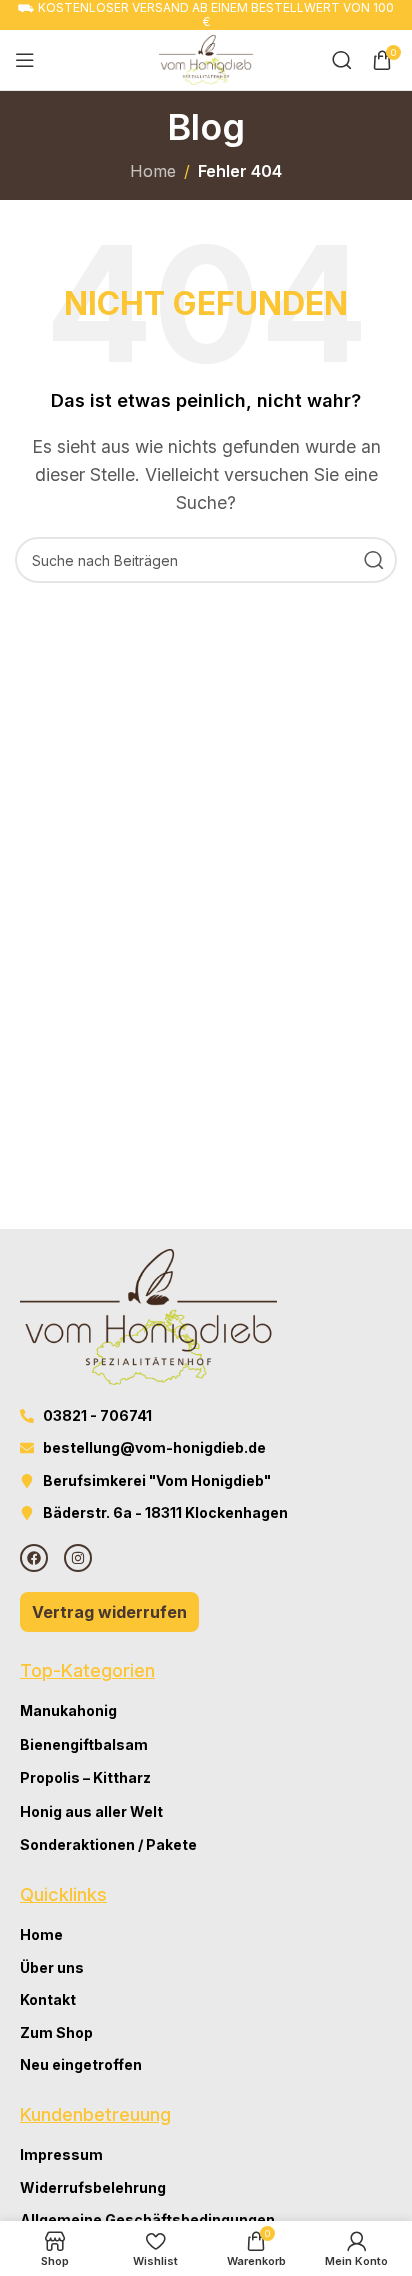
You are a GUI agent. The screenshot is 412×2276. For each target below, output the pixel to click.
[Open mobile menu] (25, 60)
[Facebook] (34, 1558)
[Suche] (342, 60)
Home (153, 171)
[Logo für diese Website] (206, 58)
